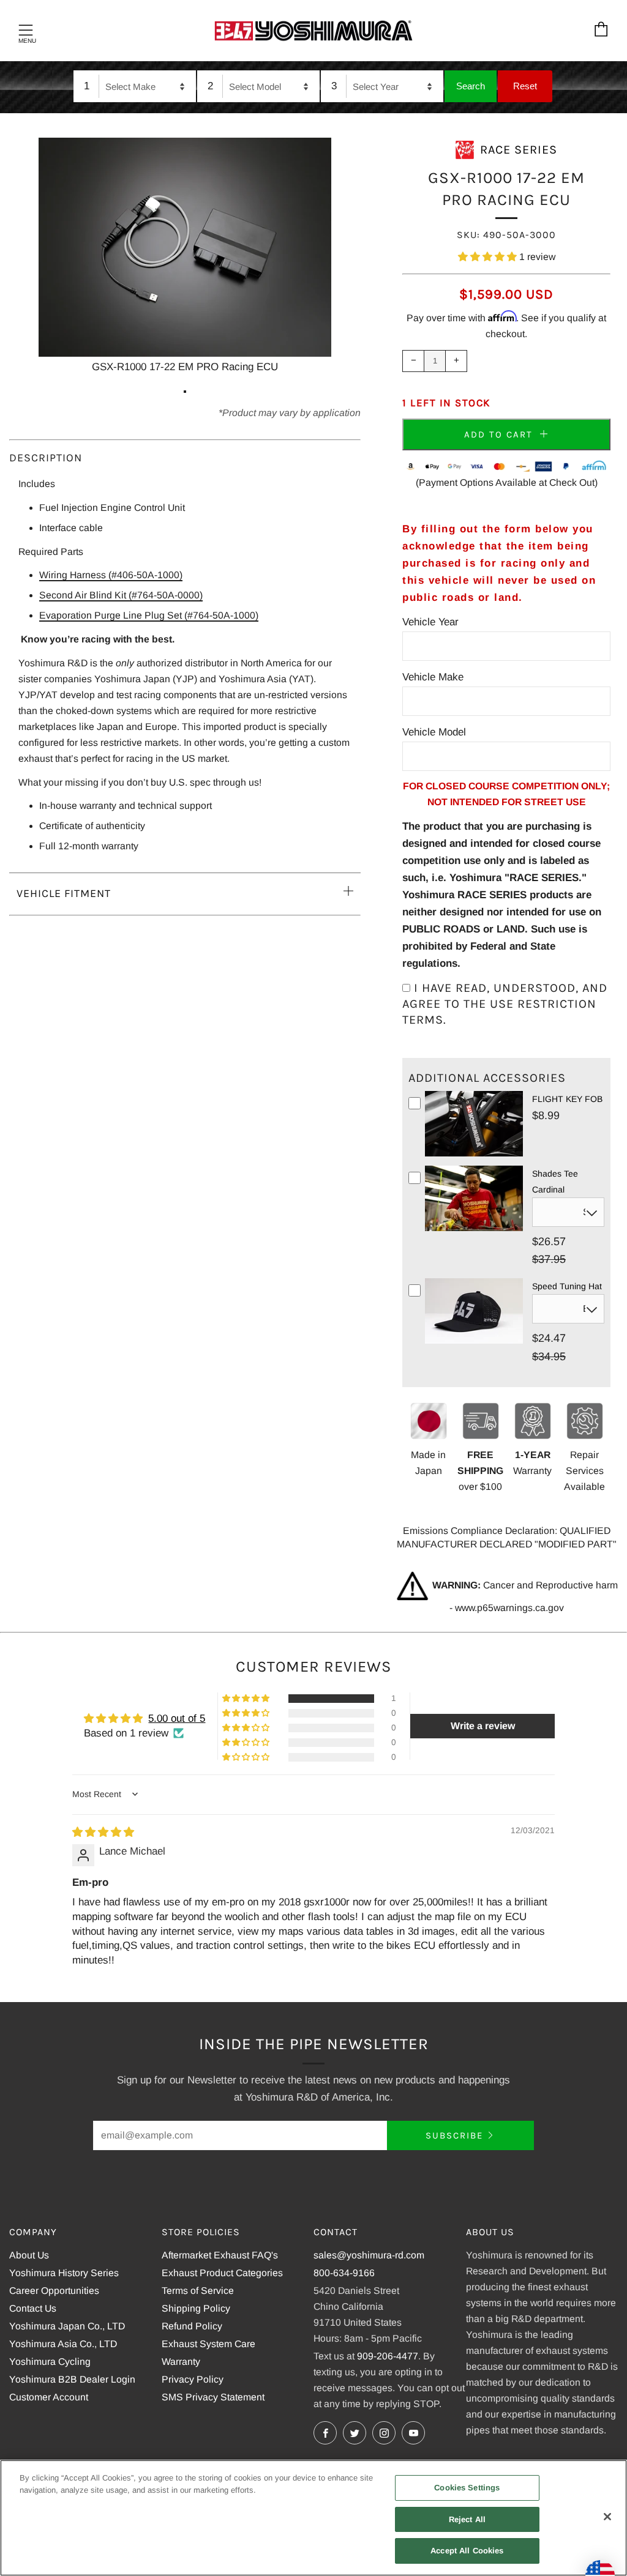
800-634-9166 (344, 2273)
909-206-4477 (388, 2356)
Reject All (467, 2519)
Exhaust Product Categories (222, 2273)
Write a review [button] (483, 1726)
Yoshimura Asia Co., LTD (63, 2344)
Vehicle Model (434, 732)
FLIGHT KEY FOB (567, 1099)
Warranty (181, 2362)
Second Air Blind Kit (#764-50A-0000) (121, 595)
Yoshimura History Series (64, 2273)
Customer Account (49, 2397)
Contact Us (33, 2308)
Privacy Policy (193, 2379)
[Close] (607, 2517)
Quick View (474, 1154)
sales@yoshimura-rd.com (369, 2255)
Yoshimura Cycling (50, 2362)
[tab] (185, 392)
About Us (29, 2255)
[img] (103, 1832)
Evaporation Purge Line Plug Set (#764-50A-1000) (149, 615)
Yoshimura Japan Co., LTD (67, 2326)
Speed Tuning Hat (567, 1286)
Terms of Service (198, 2291)
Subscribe (454, 2135)
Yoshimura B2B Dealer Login (72, 2379)
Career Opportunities (54, 2291)
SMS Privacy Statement (213, 2397)
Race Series (519, 150)
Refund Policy (192, 2326)
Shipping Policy (196, 2308)
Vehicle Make (433, 677)
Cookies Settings (467, 2488)
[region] (313, 2518)
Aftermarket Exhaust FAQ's (220, 2255)
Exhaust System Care (208, 2344)
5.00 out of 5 (177, 1718)
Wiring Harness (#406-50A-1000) (111, 575)
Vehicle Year (430, 622)
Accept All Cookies (467, 2551)
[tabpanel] (185, 257)
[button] (489, 257)
